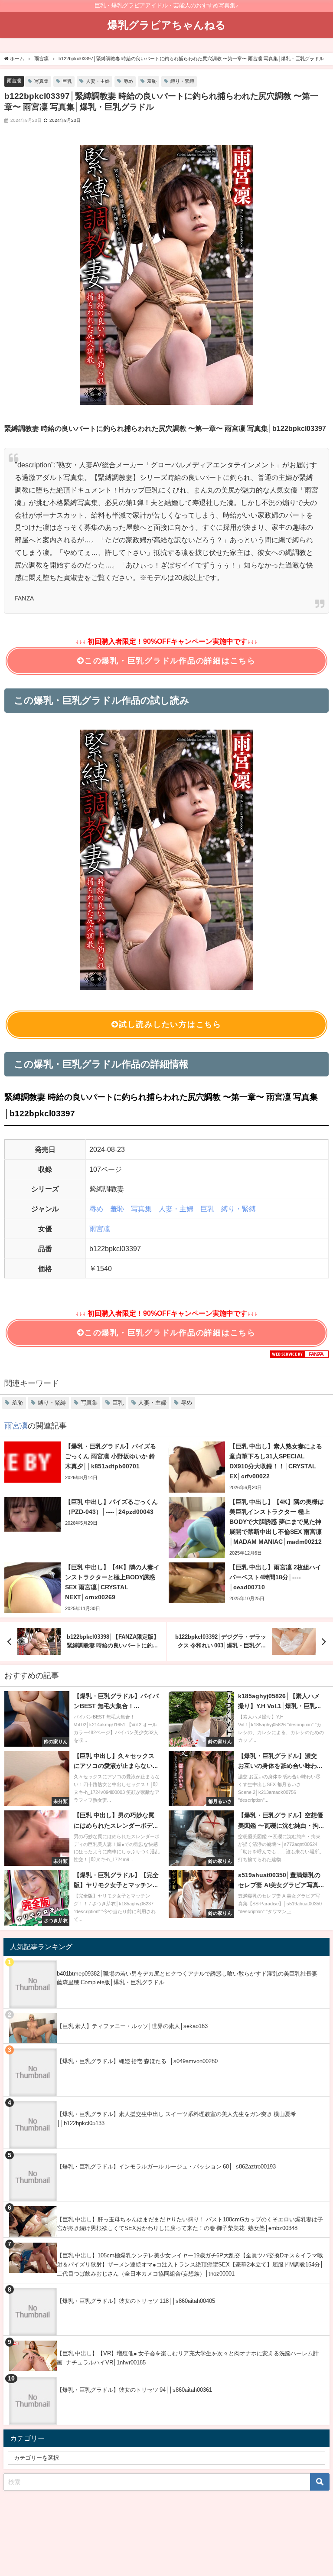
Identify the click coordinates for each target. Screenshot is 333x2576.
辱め (128, 81)
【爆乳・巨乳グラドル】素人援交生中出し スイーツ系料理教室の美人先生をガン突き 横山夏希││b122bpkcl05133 (176, 2119)
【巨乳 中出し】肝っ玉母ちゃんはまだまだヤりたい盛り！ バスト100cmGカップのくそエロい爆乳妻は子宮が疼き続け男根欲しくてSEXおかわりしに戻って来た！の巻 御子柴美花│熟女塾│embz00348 (190, 2224)
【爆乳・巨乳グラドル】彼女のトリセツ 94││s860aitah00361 (134, 2390)
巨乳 (67, 81)
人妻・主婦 (98, 81)
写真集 (41, 81)
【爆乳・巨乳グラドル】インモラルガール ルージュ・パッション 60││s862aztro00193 (166, 2167)
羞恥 (152, 81)
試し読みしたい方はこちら (170, 1024)
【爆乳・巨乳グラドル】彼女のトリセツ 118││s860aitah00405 (136, 2301)
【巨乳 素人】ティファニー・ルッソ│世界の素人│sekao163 (132, 2026)
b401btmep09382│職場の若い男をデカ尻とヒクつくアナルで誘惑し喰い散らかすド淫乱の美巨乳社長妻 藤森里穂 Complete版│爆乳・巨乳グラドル (187, 1978)
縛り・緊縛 (182, 81)
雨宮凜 (14, 81)
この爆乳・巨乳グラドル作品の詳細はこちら (170, 661)
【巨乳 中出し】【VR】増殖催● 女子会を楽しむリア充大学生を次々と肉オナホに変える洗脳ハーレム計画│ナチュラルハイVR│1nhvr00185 (188, 2358)
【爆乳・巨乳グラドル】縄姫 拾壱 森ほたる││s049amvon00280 (137, 2061)
